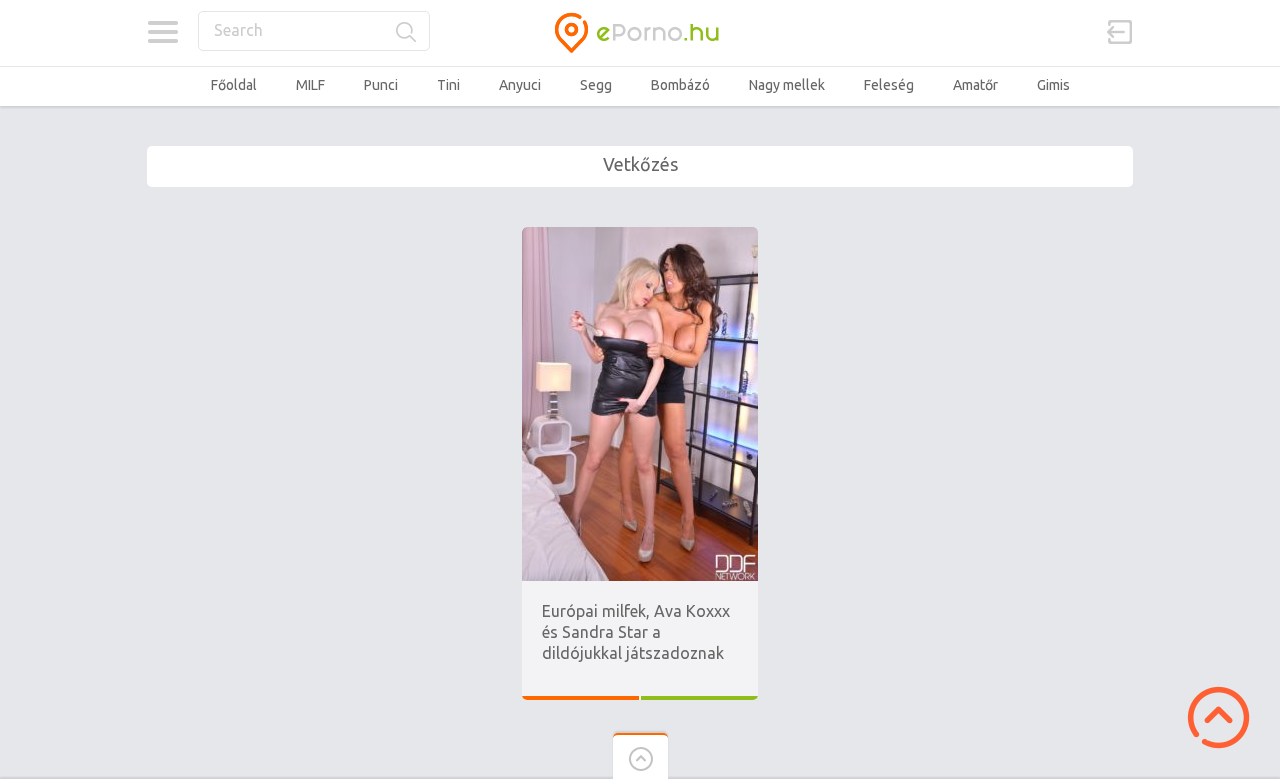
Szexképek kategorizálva (162, 32)
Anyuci (520, 85)
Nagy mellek (787, 85)
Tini (448, 85)
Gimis (1053, 85)
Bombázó (680, 85)
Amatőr (975, 85)
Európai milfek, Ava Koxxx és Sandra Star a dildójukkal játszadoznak (636, 632)
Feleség (889, 85)
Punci (381, 85)
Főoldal (234, 85)
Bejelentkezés (1120, 32)
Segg (596, 85)
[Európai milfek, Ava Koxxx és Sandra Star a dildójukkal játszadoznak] (640, 236)
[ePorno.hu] (640, 32)
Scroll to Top (1218, 717)
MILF (310, 85)
